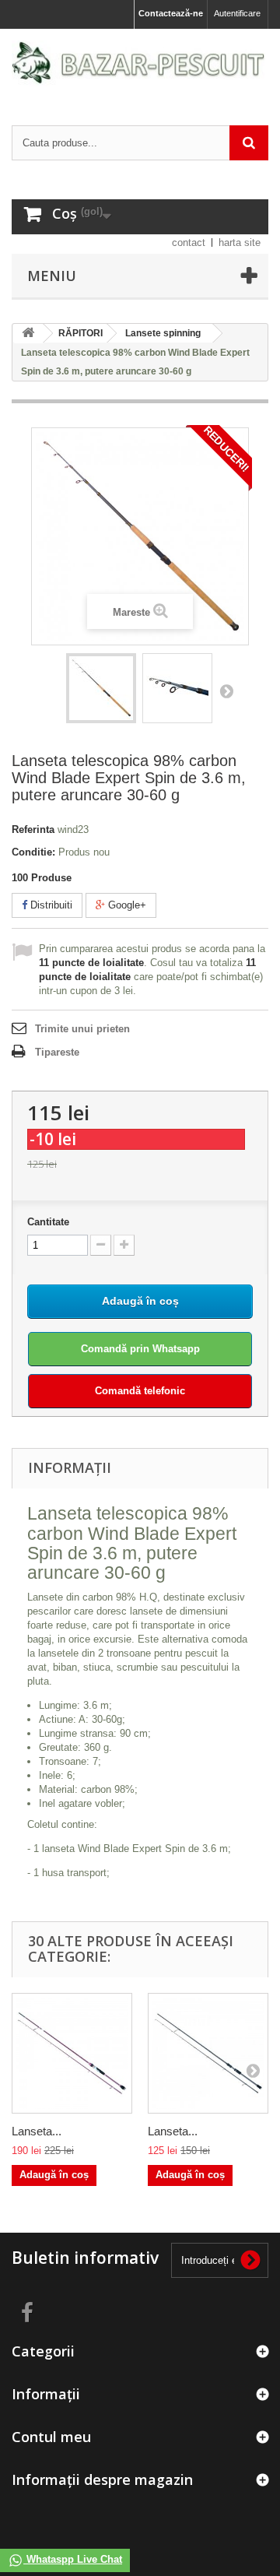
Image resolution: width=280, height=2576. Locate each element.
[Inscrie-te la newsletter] (250, 2260)
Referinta (33, 829)
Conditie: (33, 852)
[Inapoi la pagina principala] (28, 334)
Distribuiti (50, 905)
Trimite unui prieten (82, 1029)
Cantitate (48, 1222)
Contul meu (51, 2437)
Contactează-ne (171, 13)
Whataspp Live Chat (73, 2559)
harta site (240, 242)
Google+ (126, 905)
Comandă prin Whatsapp (140, 1349)
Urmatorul (226, 691)
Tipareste (57, 1052)
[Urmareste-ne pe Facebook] (27, 2311)
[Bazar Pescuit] (140, 63)
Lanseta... (37, 2131)
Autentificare (237, 13)
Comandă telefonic (140, 1391)
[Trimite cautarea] (249, 143)
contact (189, 242)
